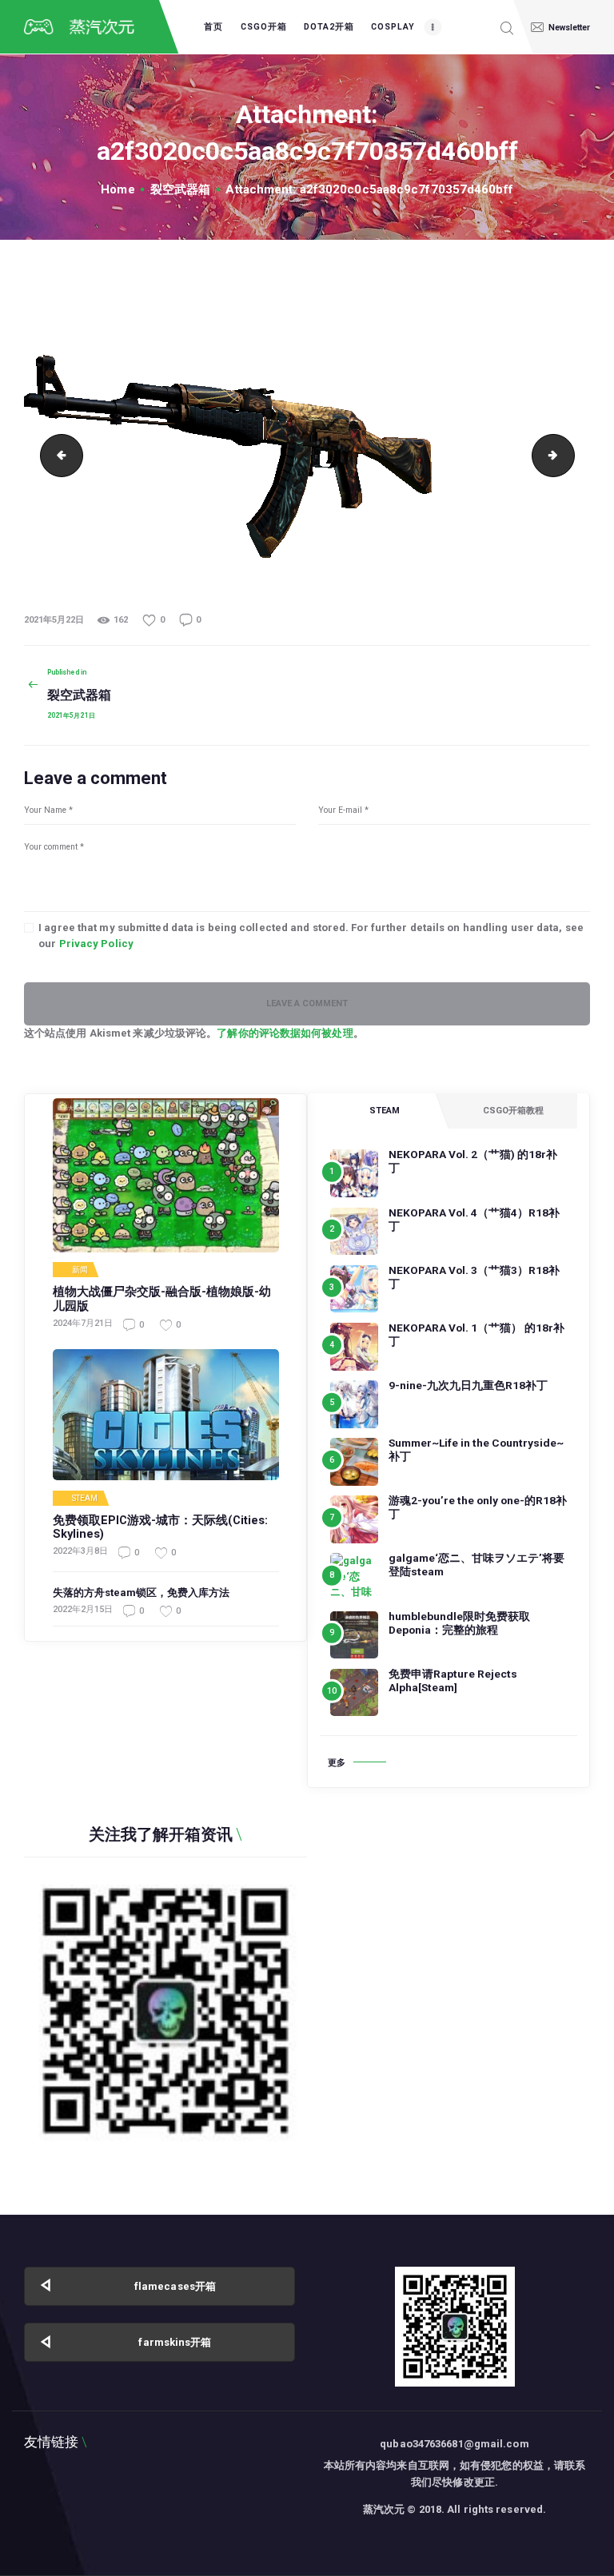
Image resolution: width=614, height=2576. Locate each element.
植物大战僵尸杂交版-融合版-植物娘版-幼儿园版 (162, 1299)
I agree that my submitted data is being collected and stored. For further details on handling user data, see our (311, 936)
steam (85, 1499)
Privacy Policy (96, 944)
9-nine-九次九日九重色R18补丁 (468, 1385)
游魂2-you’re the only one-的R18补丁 (478, 1507)
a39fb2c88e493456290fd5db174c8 (569, 455)
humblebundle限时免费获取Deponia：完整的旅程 (459, 1623)
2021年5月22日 (54, 620)
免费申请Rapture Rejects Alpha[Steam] (453, 1680)
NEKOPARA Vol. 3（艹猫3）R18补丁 (474, 1277)
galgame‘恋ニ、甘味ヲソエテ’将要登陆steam (476, 1565)
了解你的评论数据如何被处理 (285, 1033)
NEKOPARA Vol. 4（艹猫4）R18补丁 (474, 1219)
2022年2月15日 (83, 1609)
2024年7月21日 (83, 1323)
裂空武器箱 (181, 189)
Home (118, 189)
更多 (337, 1763)
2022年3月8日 (80, 1551)
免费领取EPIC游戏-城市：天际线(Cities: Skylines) (160, 1528)
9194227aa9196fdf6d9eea (57, 455)
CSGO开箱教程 (513, 1111)
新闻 (80, 1270)
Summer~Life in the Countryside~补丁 (476, 1449)
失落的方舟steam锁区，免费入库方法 (141, 1593)
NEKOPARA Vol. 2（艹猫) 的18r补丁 (473, 1161)
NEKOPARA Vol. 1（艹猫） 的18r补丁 (476, 1334)
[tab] (384, 1111)
